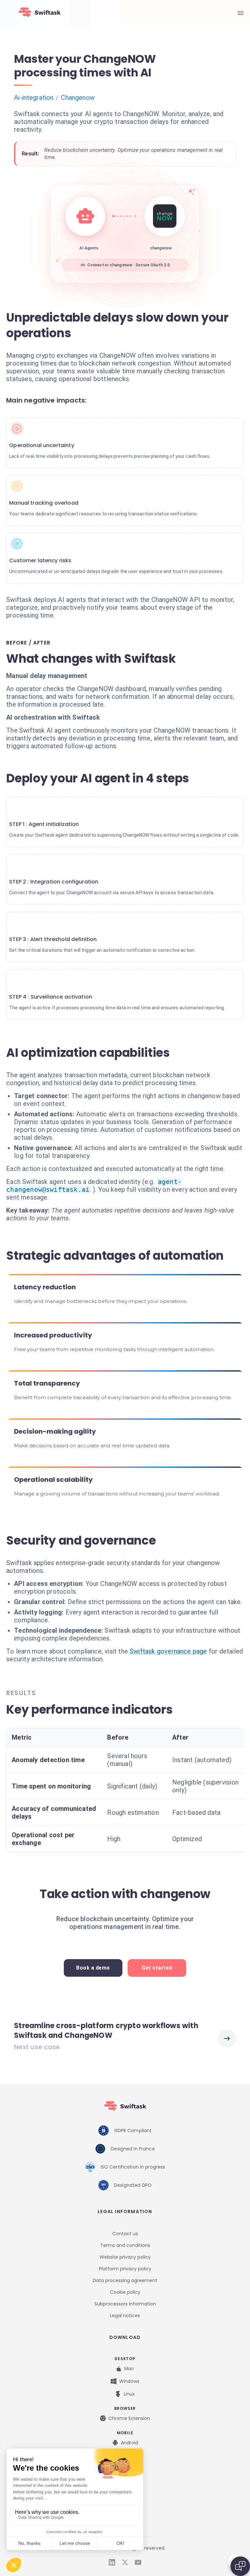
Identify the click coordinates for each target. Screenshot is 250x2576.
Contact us (125, 2234)
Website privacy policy (125, 2257)
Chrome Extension (129, 2418)
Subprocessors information (125, 2304)
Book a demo (93, 1968)
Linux (129, 2394)
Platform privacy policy (125, 2269)
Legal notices (125, 2316)
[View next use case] (227, 2038)
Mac (129, 2369)
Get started (157, 1968)
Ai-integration (34, 98)
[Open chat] (240, 2566)
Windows (129, 2381)
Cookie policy (125, 2292)
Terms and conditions (125, 2245)
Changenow (78, 98)
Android (129, 2443)
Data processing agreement (125, 2280)
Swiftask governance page (168, 1651)
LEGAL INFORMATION (125, 2211)
